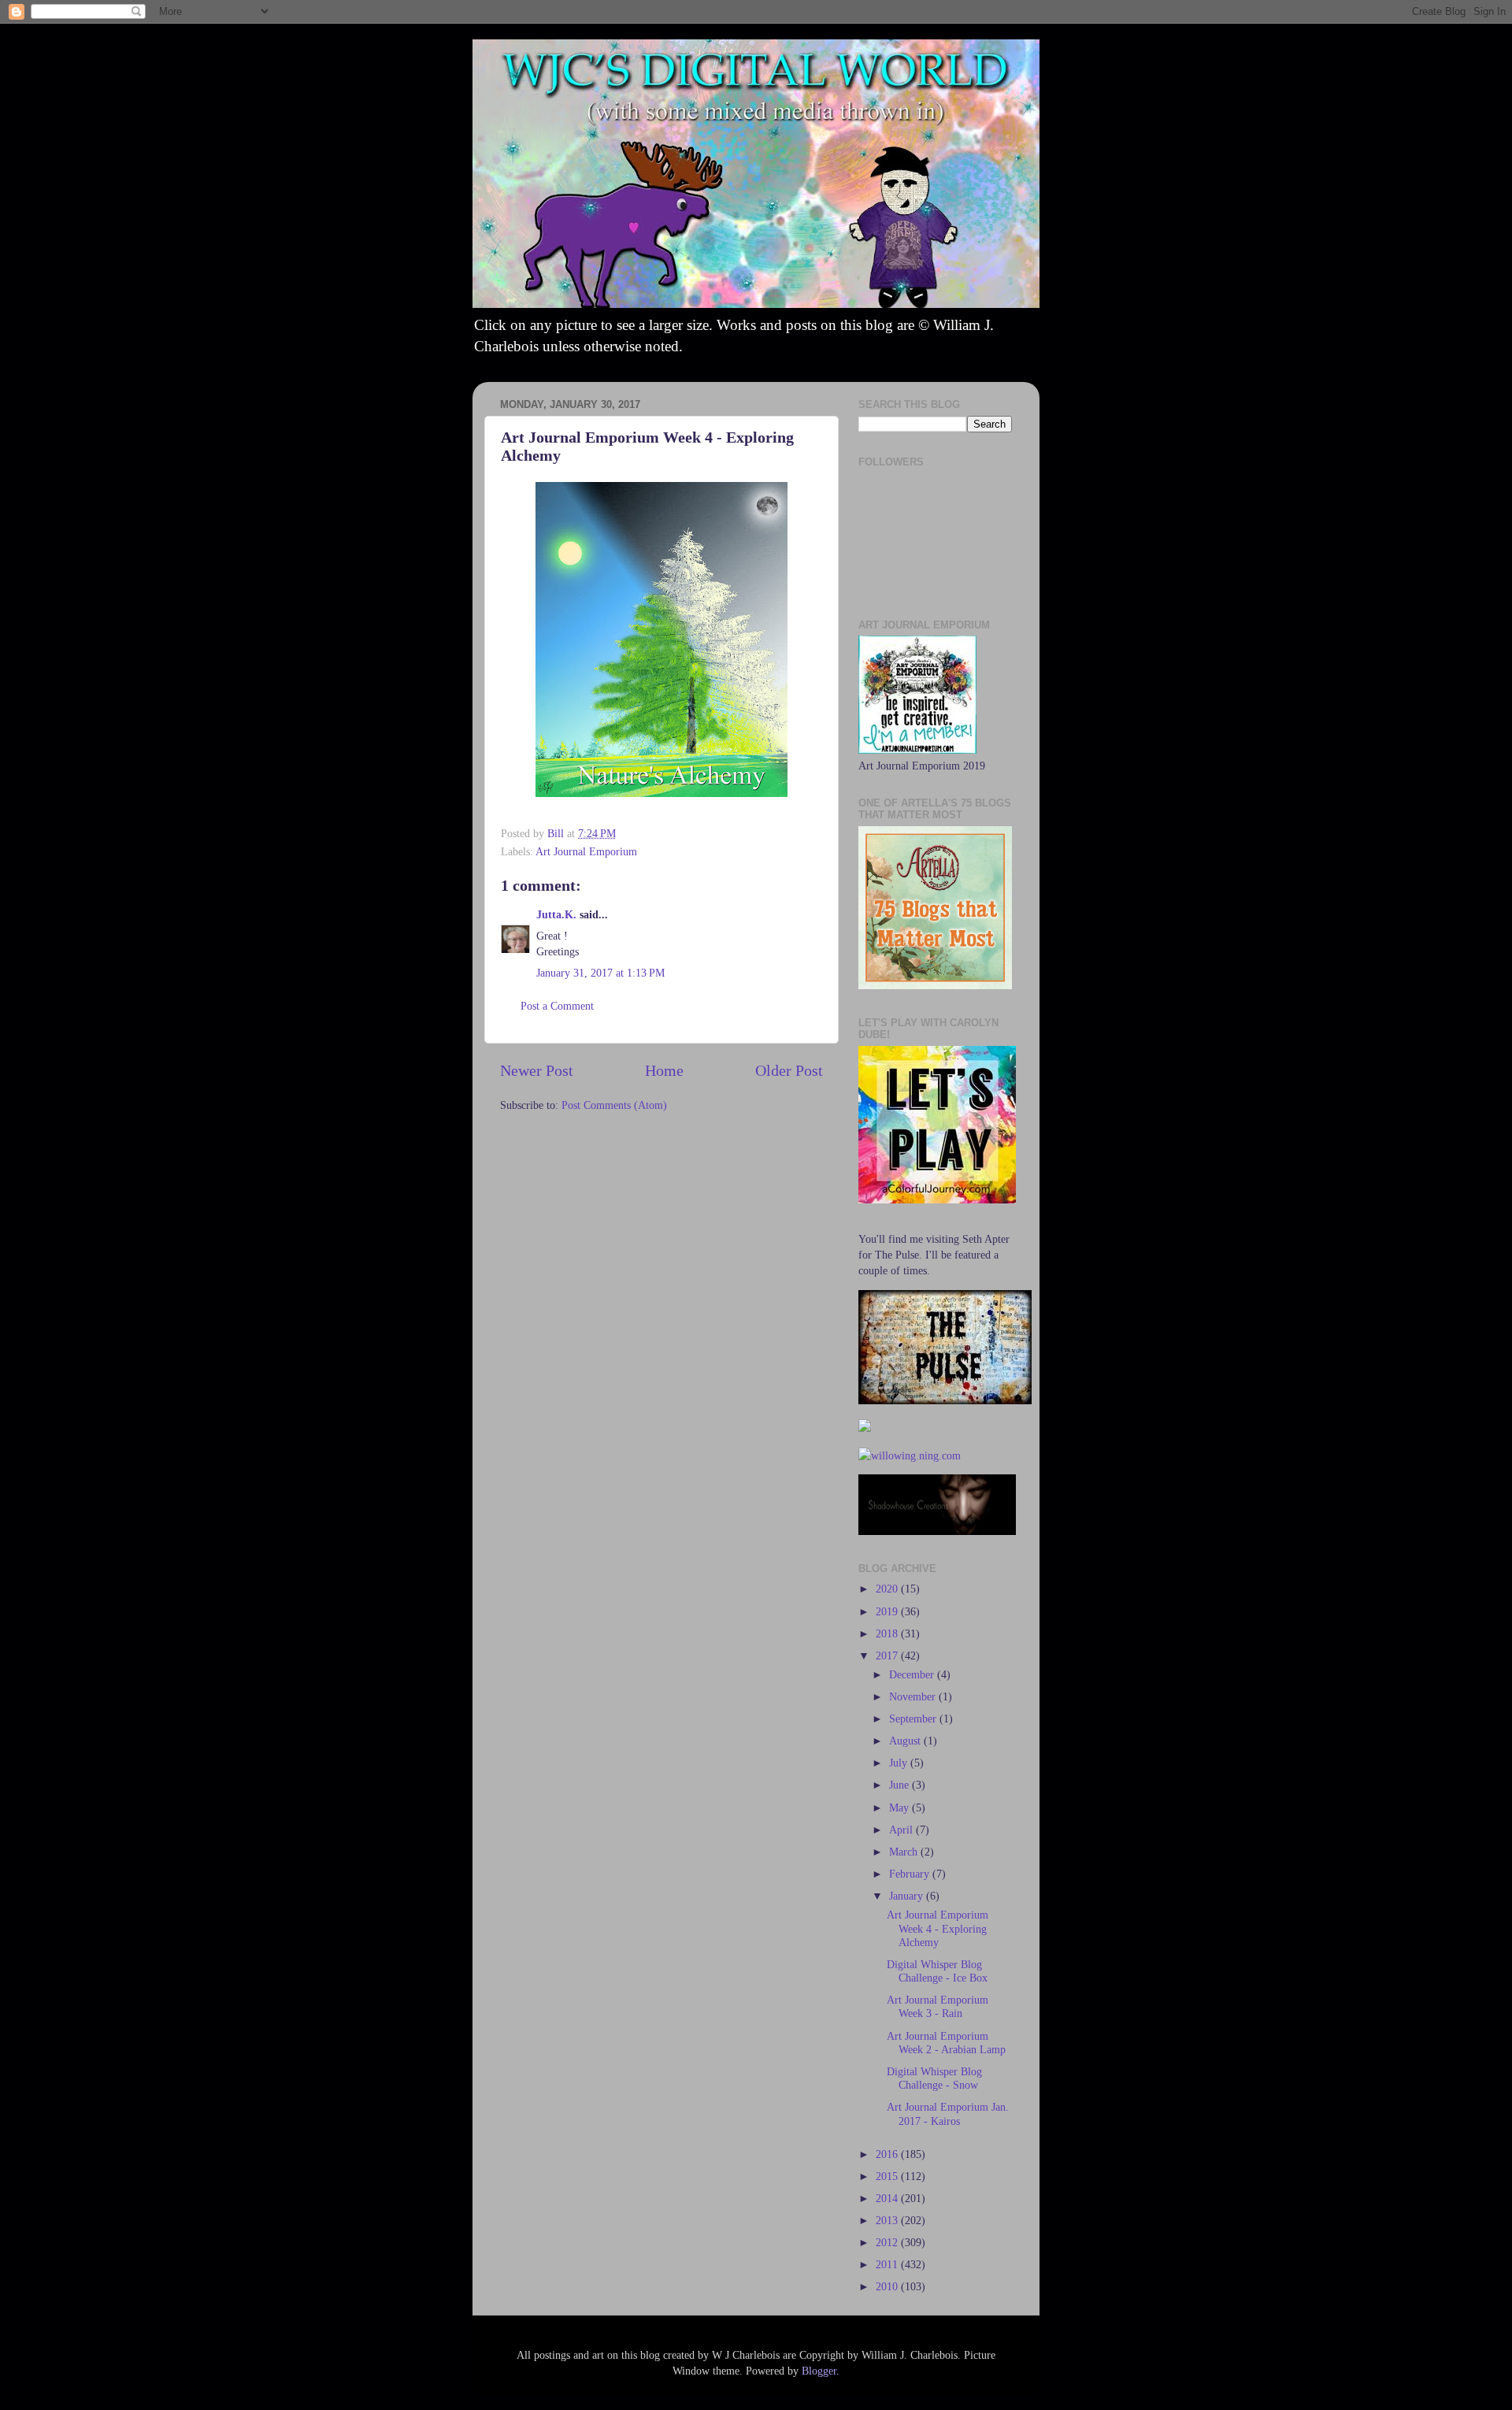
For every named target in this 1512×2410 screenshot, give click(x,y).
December (913, 1674)
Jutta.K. (556, 914)
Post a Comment (557, 1006)
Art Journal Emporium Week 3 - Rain (938, 2006)
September (914, 1719)
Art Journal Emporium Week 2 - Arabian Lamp (946, 2043)
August (906, 1741)
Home (664, 1070)
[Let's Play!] (937, 1199)
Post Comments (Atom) (614, 1105)
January (908, 1896)
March (905, 1852)
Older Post (789, 1070)
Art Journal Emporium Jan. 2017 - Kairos (948, 2113)
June (901, 1785)
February (911, 1874)
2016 (888, 2154)
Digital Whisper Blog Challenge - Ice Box (937, 1971)
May (901, 1807)
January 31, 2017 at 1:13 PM (600, 973)
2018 (888, 1633)
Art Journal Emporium (586, 851)
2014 (888, 2198)
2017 (888, 1655)
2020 (888, 1589)
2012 (888, 2242)
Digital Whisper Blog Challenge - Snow (934, 2078)
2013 (888, 2220)
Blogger (819, 2371)
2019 (888, 1611)
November (914, 1696)
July (900, 1763)
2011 (888, 2264)
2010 (888, 2286)
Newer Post (537, 1070)
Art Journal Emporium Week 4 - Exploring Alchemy (938, 1928)
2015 (888, 2176)
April (902, 1830)
